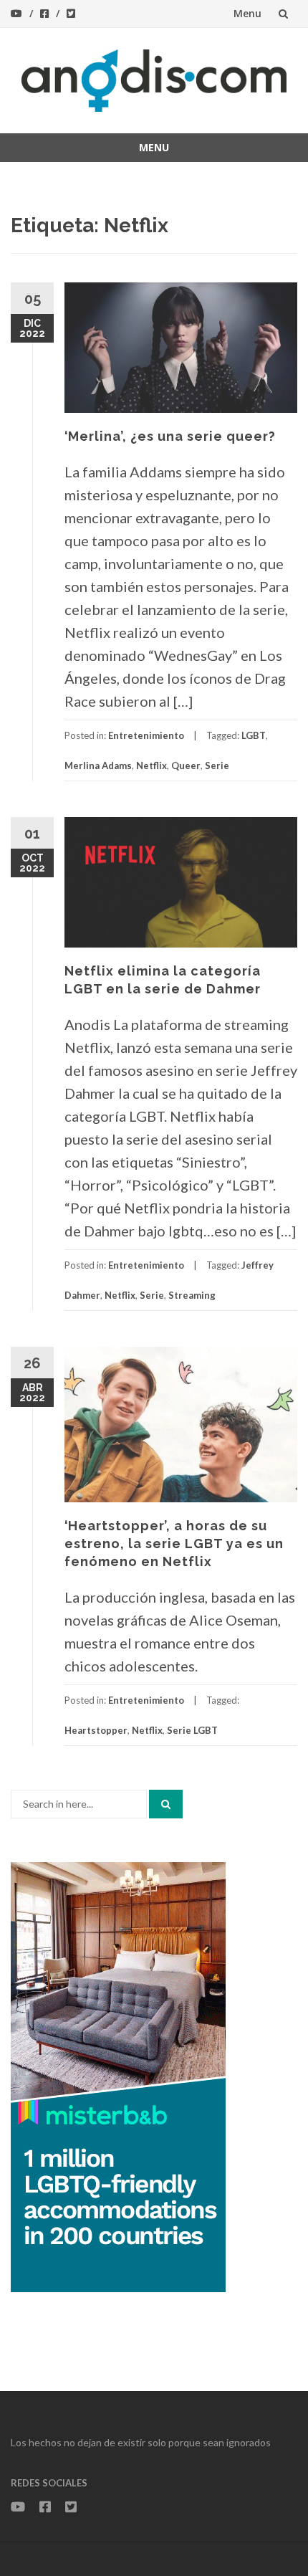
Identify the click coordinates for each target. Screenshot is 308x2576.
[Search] (166, 1804)
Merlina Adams (98, 765)
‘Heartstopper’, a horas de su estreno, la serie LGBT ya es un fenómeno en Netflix (174, 1544)
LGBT (254, 735)
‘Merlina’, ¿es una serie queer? (170, 436)
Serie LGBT (192, 1730)
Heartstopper (96, 1730)
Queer (186, 765)
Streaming (192, 1295)
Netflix (151, 765)
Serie (217, 765)
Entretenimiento (146, 735)
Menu (247, 13)
